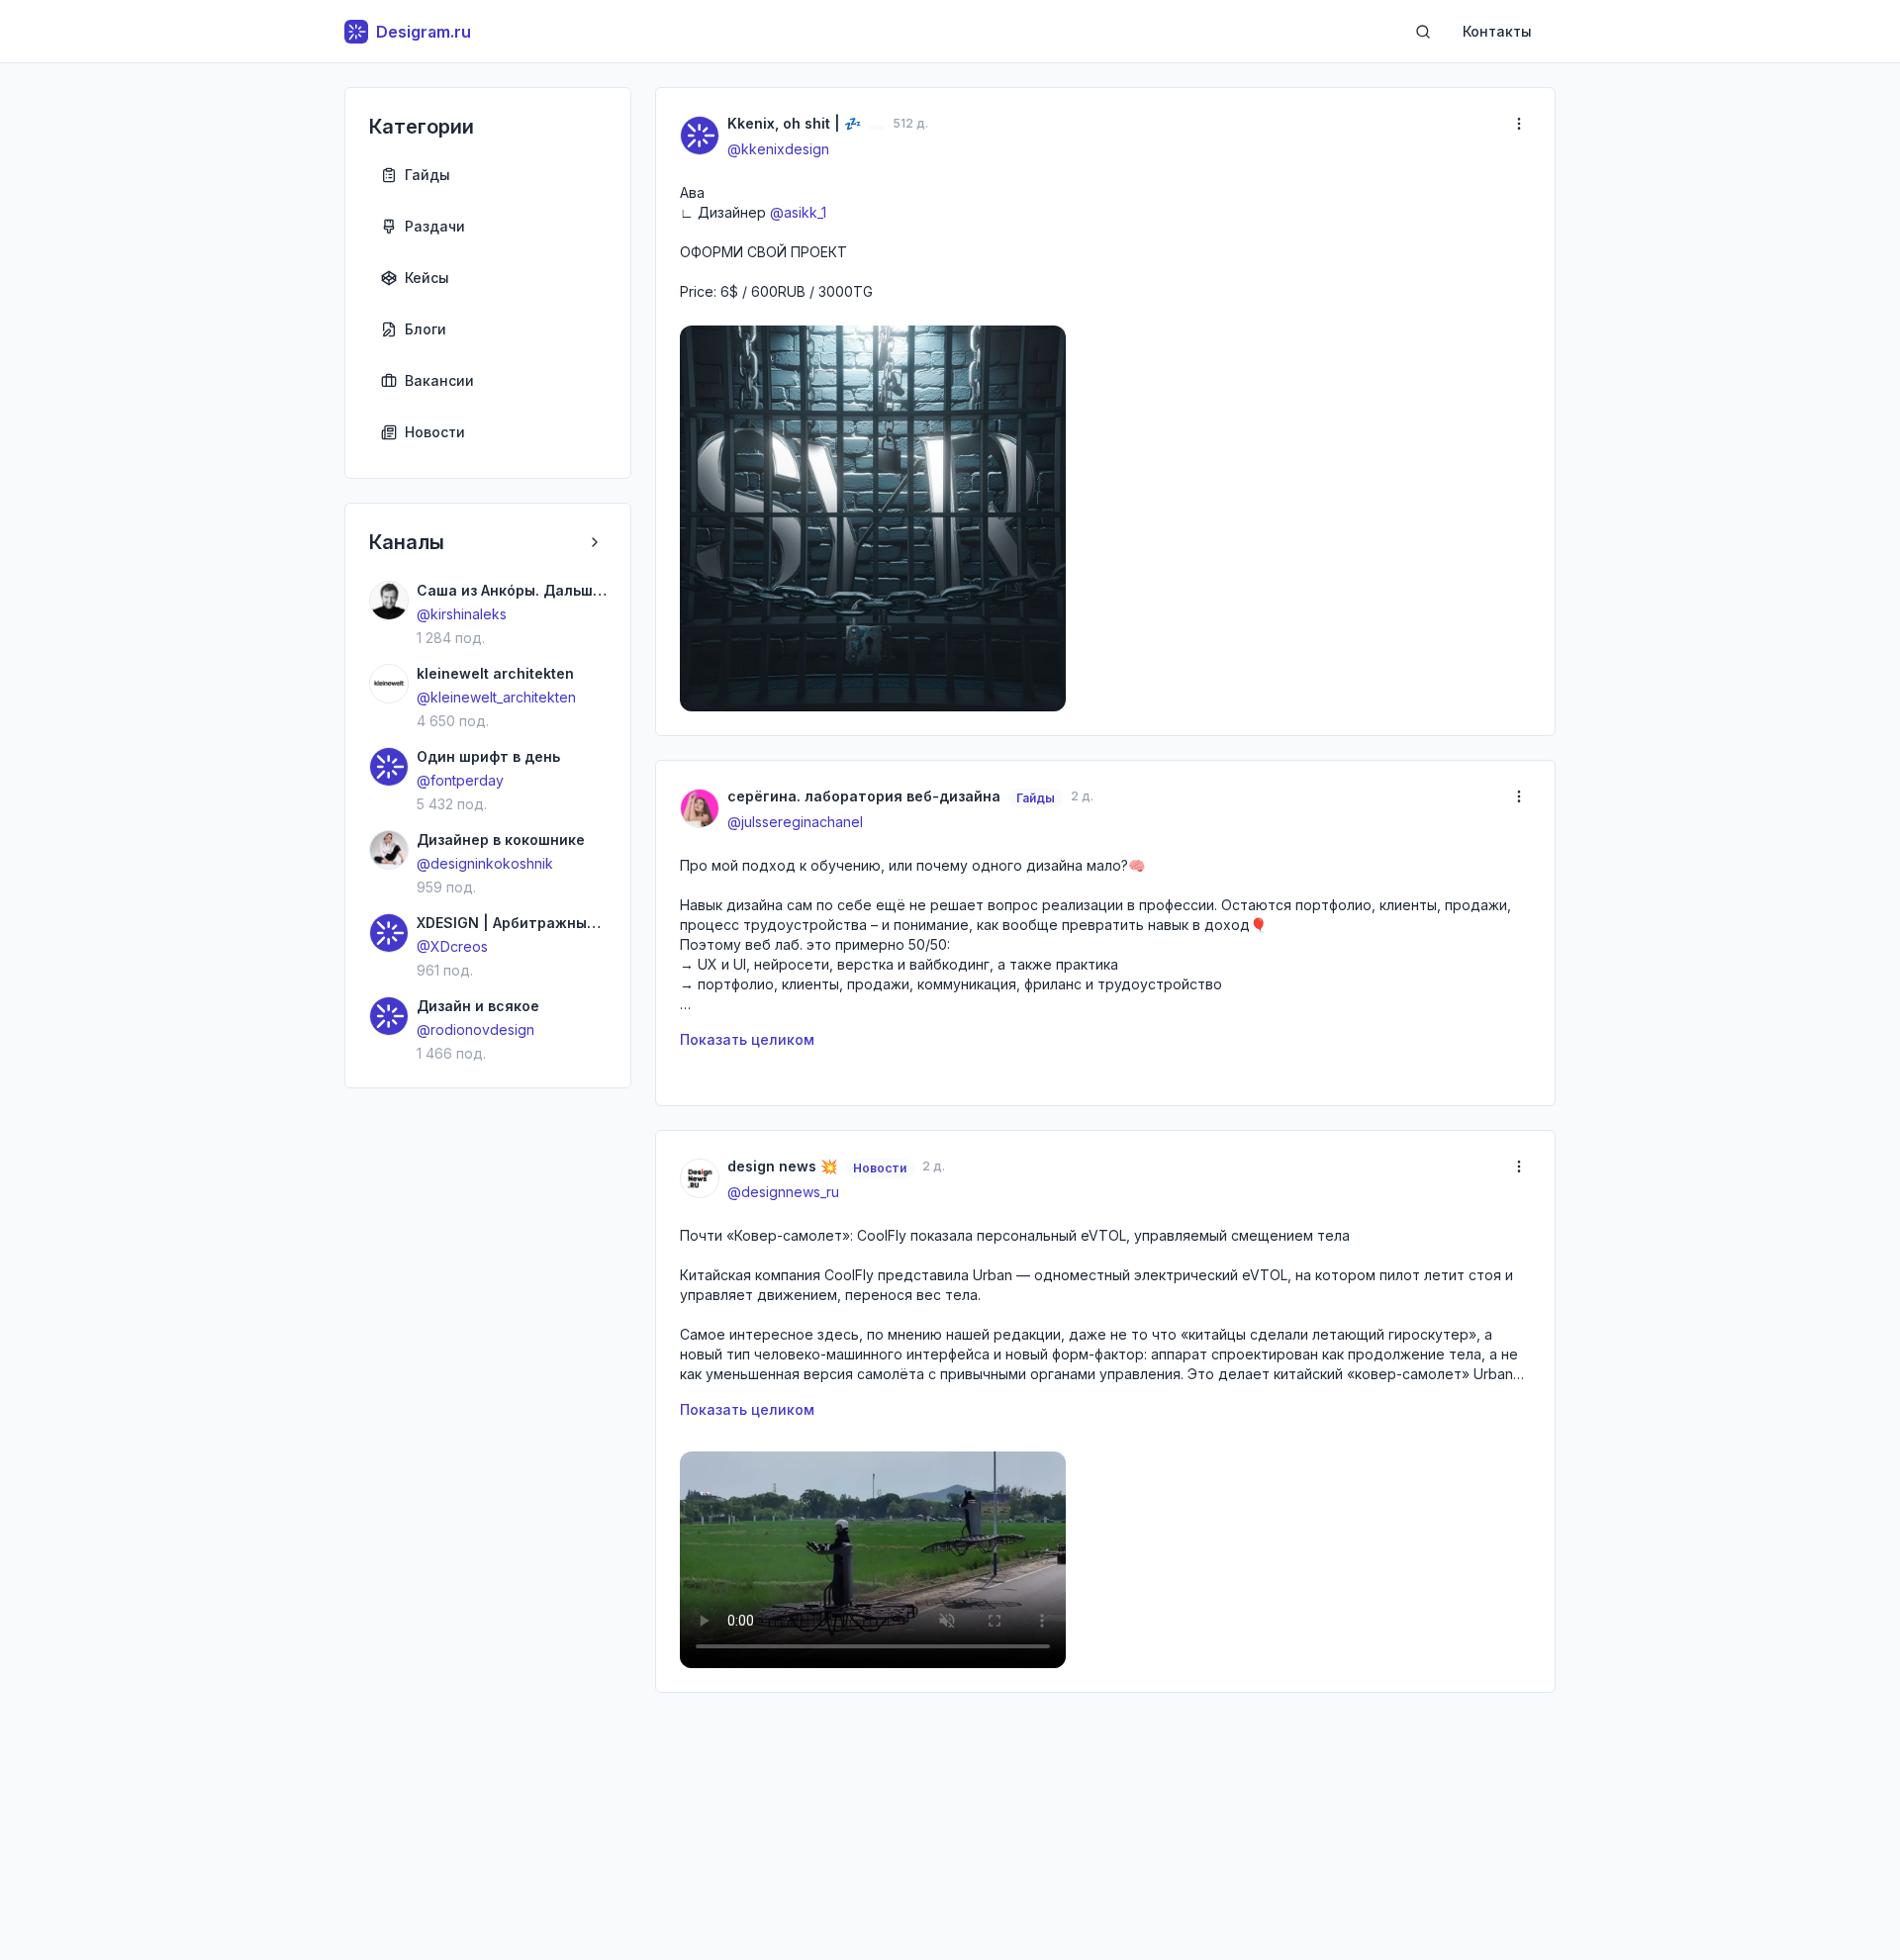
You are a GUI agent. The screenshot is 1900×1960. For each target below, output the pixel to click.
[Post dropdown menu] (1519, 124)
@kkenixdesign (778, 149)
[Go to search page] (1423, 32)
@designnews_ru (783, 1192)
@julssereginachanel (795, 822)
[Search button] (1423, 32)
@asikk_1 (798, 212)
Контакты (1497, 31)
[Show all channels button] (595, 542)
